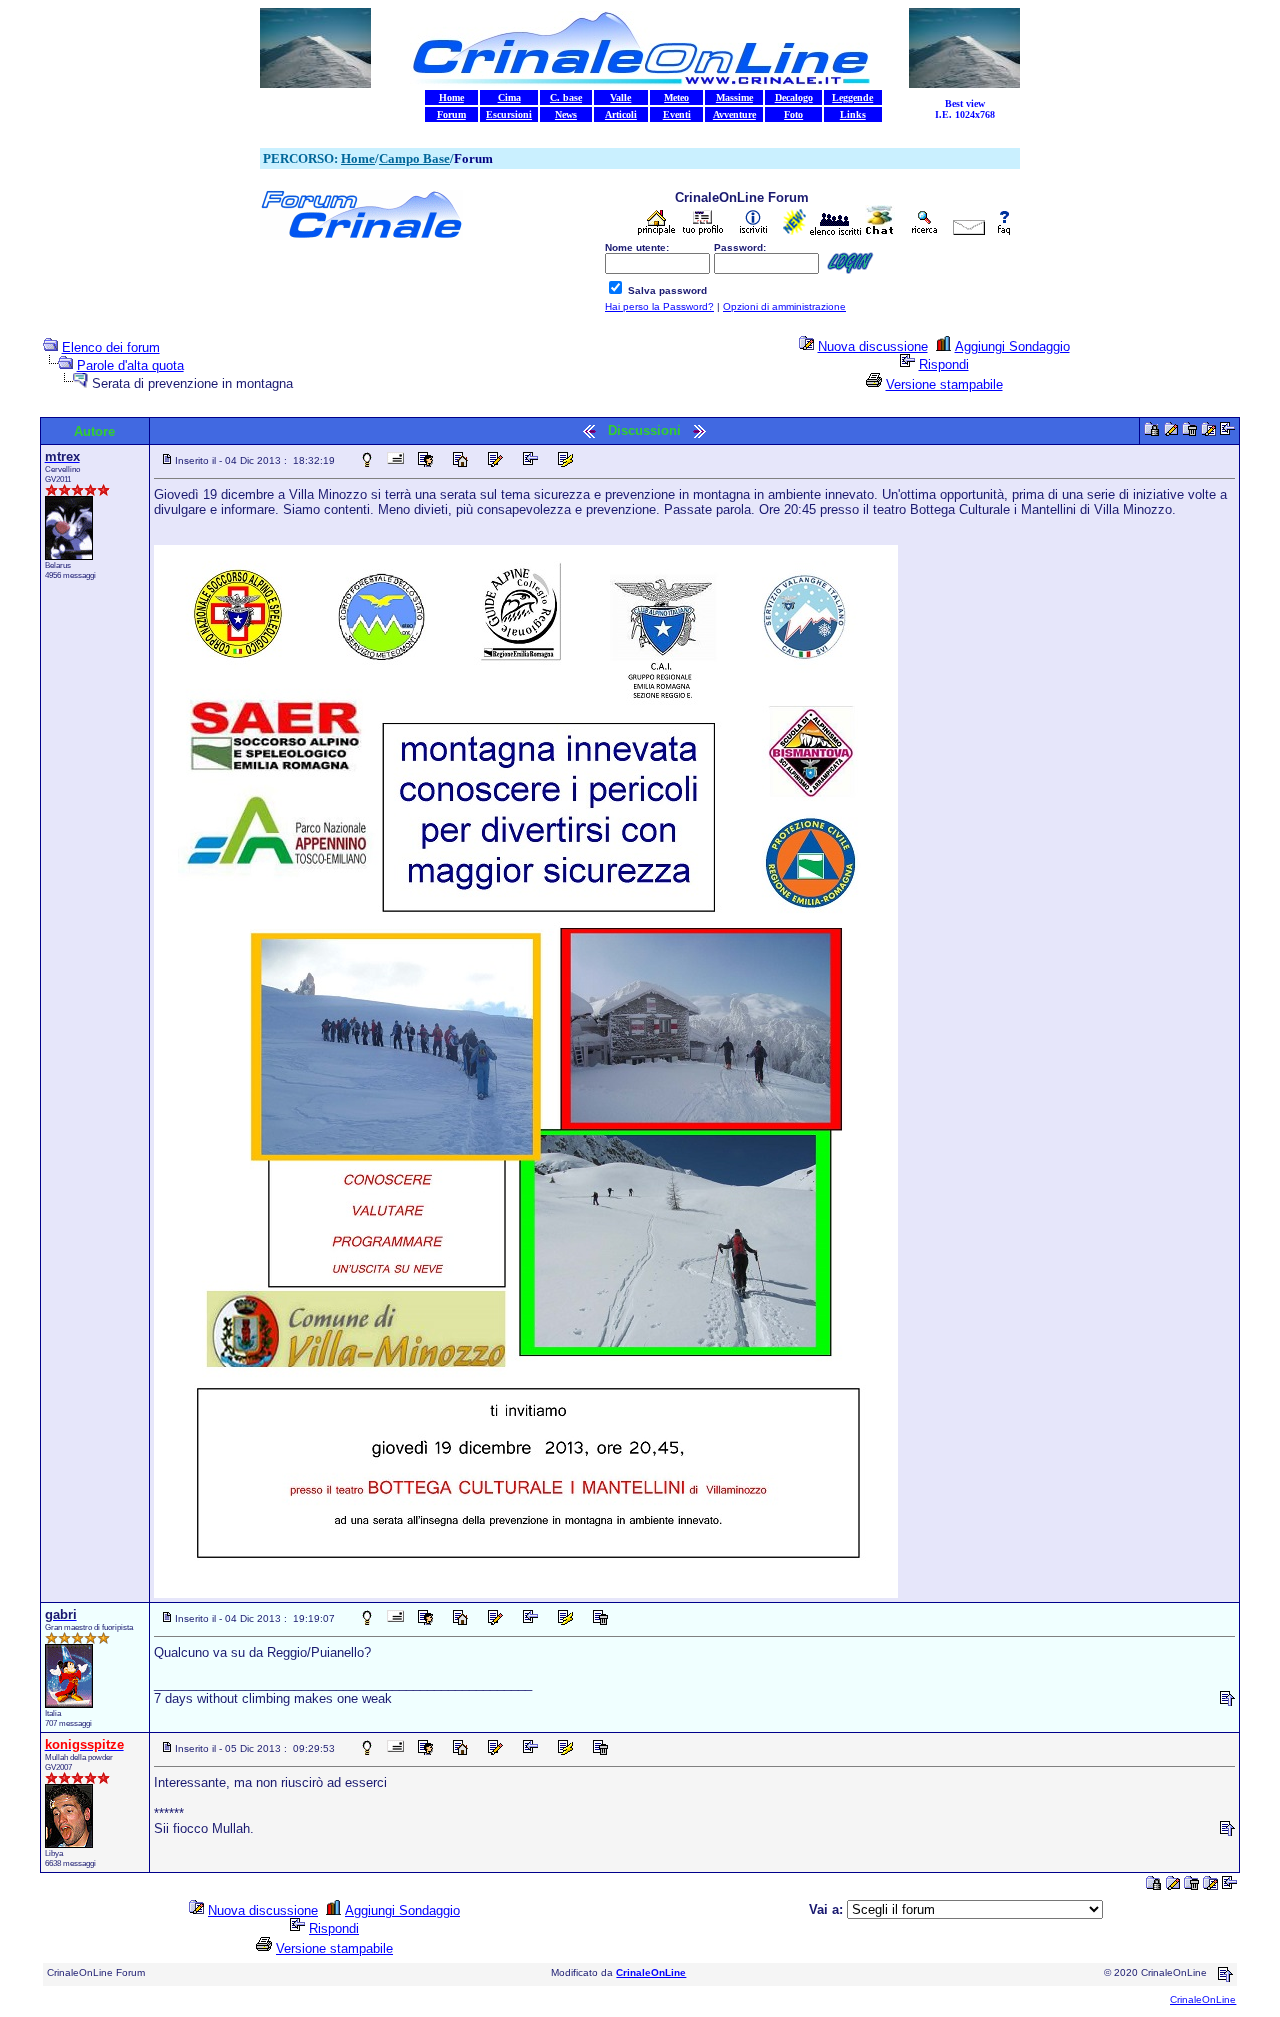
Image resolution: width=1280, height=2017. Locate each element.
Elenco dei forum (111, 347)
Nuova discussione (873, 346)
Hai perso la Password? (659, 306)
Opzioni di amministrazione (784, 306)
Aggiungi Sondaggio (1012, 346)
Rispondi (944, 364)
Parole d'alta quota (130, 365)
